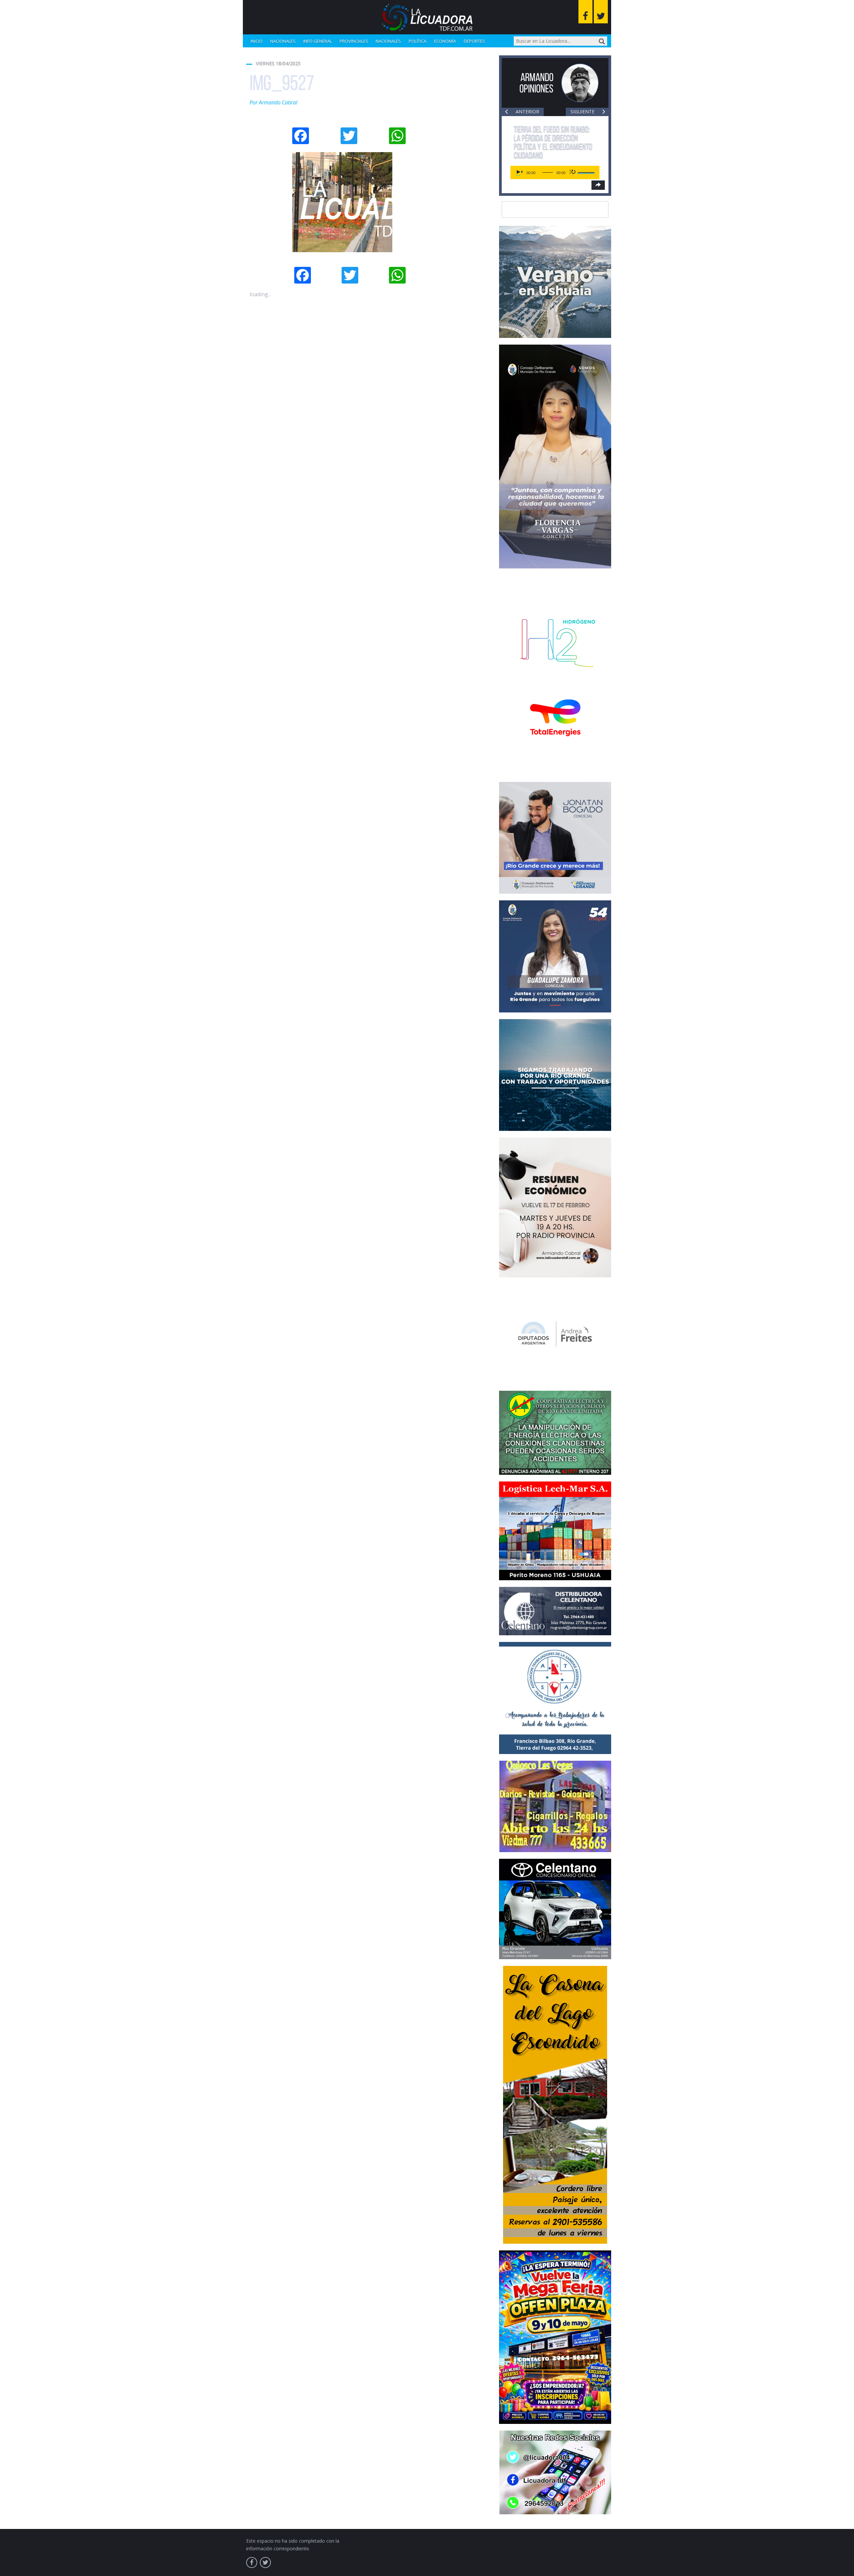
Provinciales (354, 41)
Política (417, 41)
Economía (445, 41)
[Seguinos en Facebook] (585, 12)
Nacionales (283, 41)
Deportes (474, 41)
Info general (318, 41)
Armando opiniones (536, 83)
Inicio (257, 41)
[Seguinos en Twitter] (601, 12)
